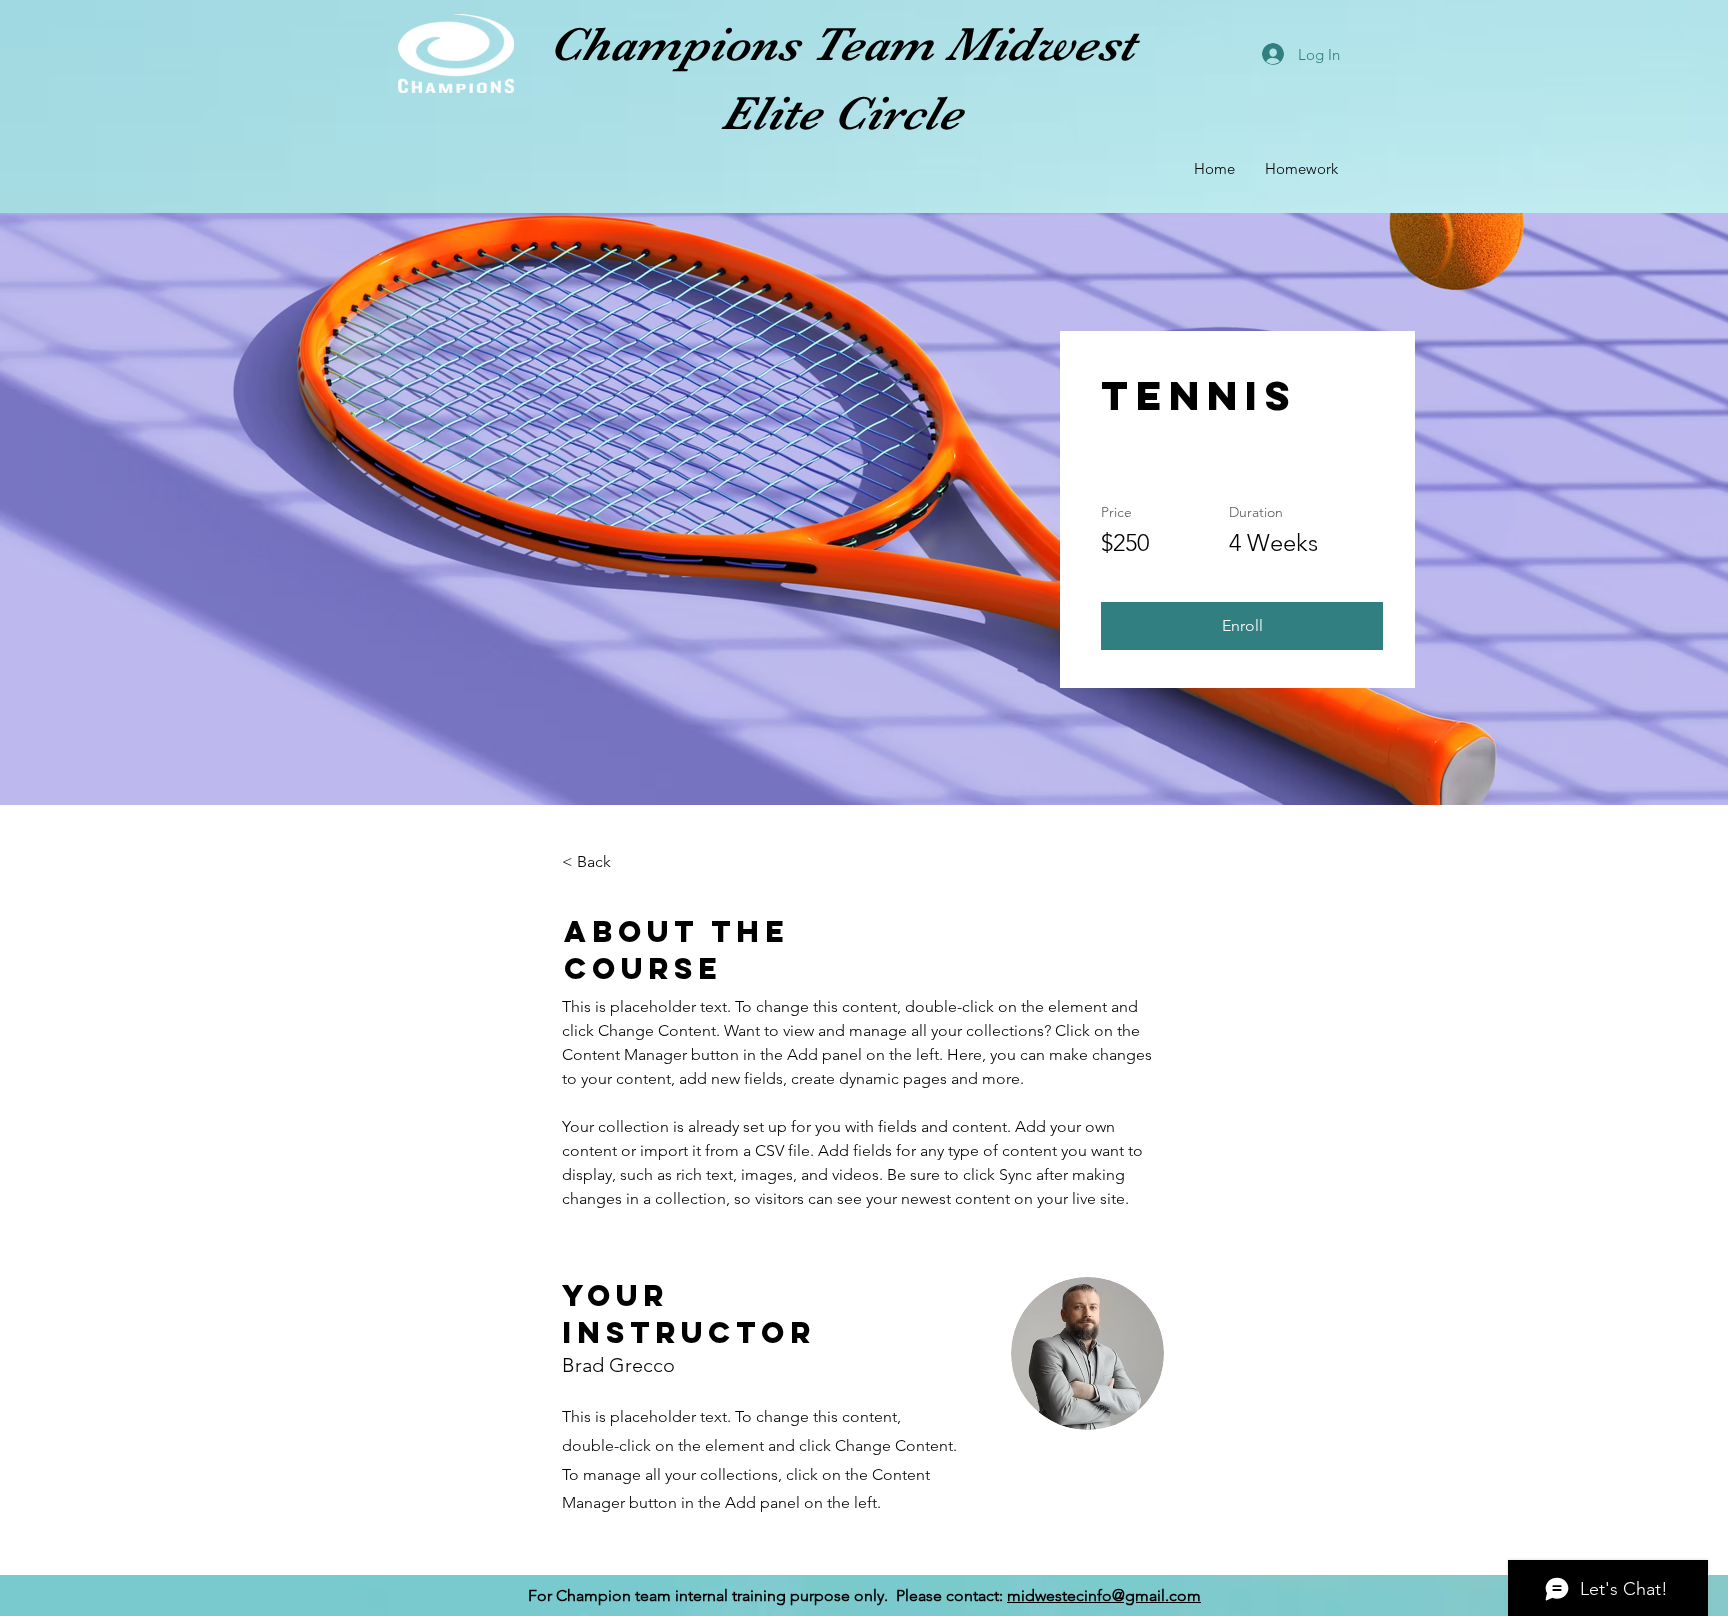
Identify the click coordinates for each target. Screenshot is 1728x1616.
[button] (1242, 626)
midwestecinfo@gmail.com (1104, 1595)
